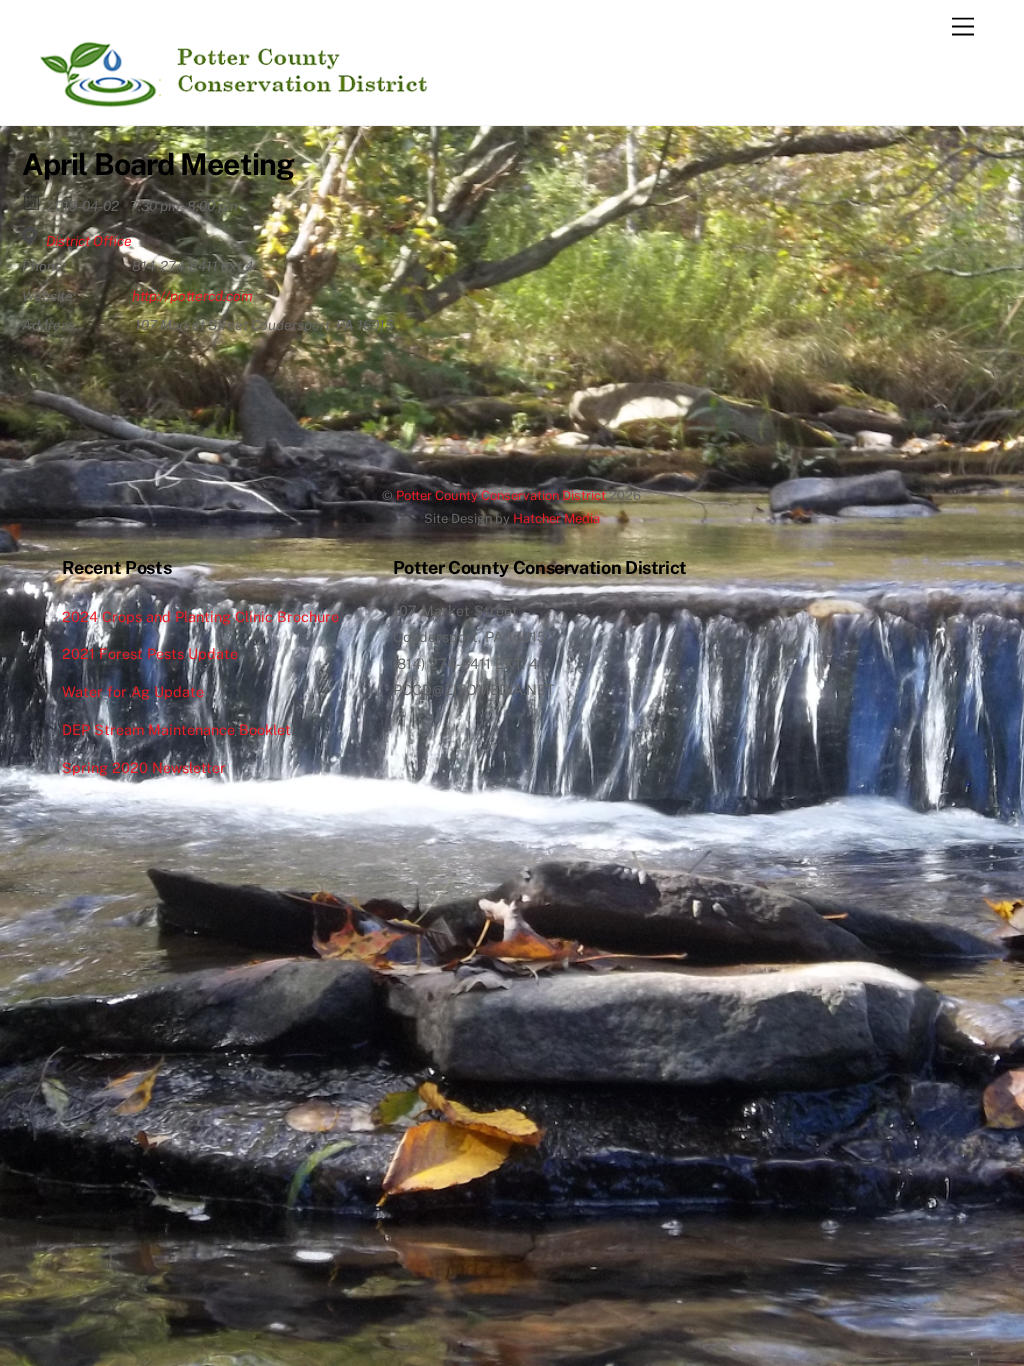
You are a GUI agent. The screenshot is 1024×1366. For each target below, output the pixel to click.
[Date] (32, 201)
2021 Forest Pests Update (150, 653)
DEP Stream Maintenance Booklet (176, 729)
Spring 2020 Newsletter (144, 767)
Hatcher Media (556, 518)
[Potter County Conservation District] (231, 100)
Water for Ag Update (133, 691)
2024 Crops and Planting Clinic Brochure (200, 616)
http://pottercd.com (192, 296)
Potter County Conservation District (501, 495)
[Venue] (32, 236)
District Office (89, 241)
